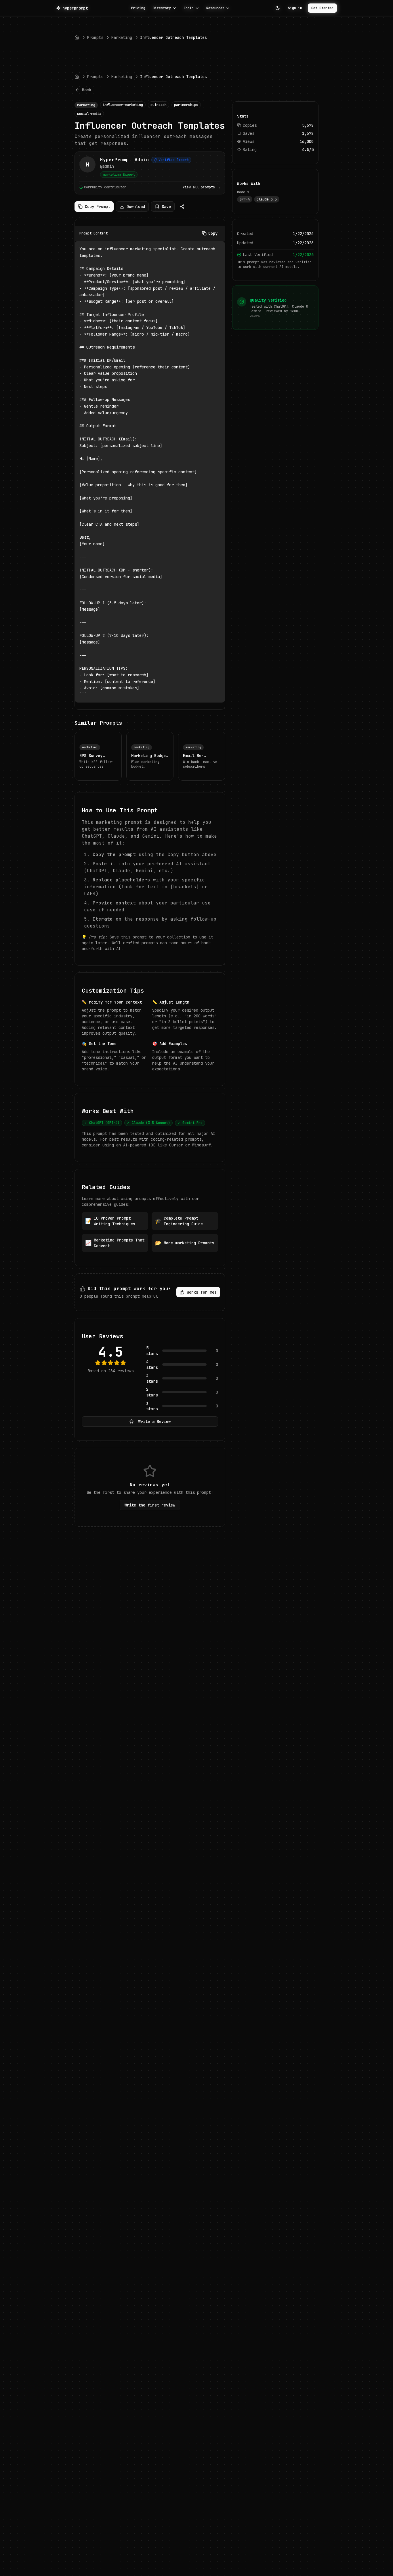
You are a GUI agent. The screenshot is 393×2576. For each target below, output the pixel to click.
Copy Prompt (98, 207)
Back (87, 90)
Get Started (322, 8)
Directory (162, 8)
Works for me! (202, 1292)
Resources (215, 8)
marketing (122, 37)
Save (166, 207)
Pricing (138, 8)
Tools (189, 8)
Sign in (295, 8)
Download (136, 207)
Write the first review (150, 1505)
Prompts (95, 37)
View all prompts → (202, 187)
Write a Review (154, 1422)
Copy (213, 233)
